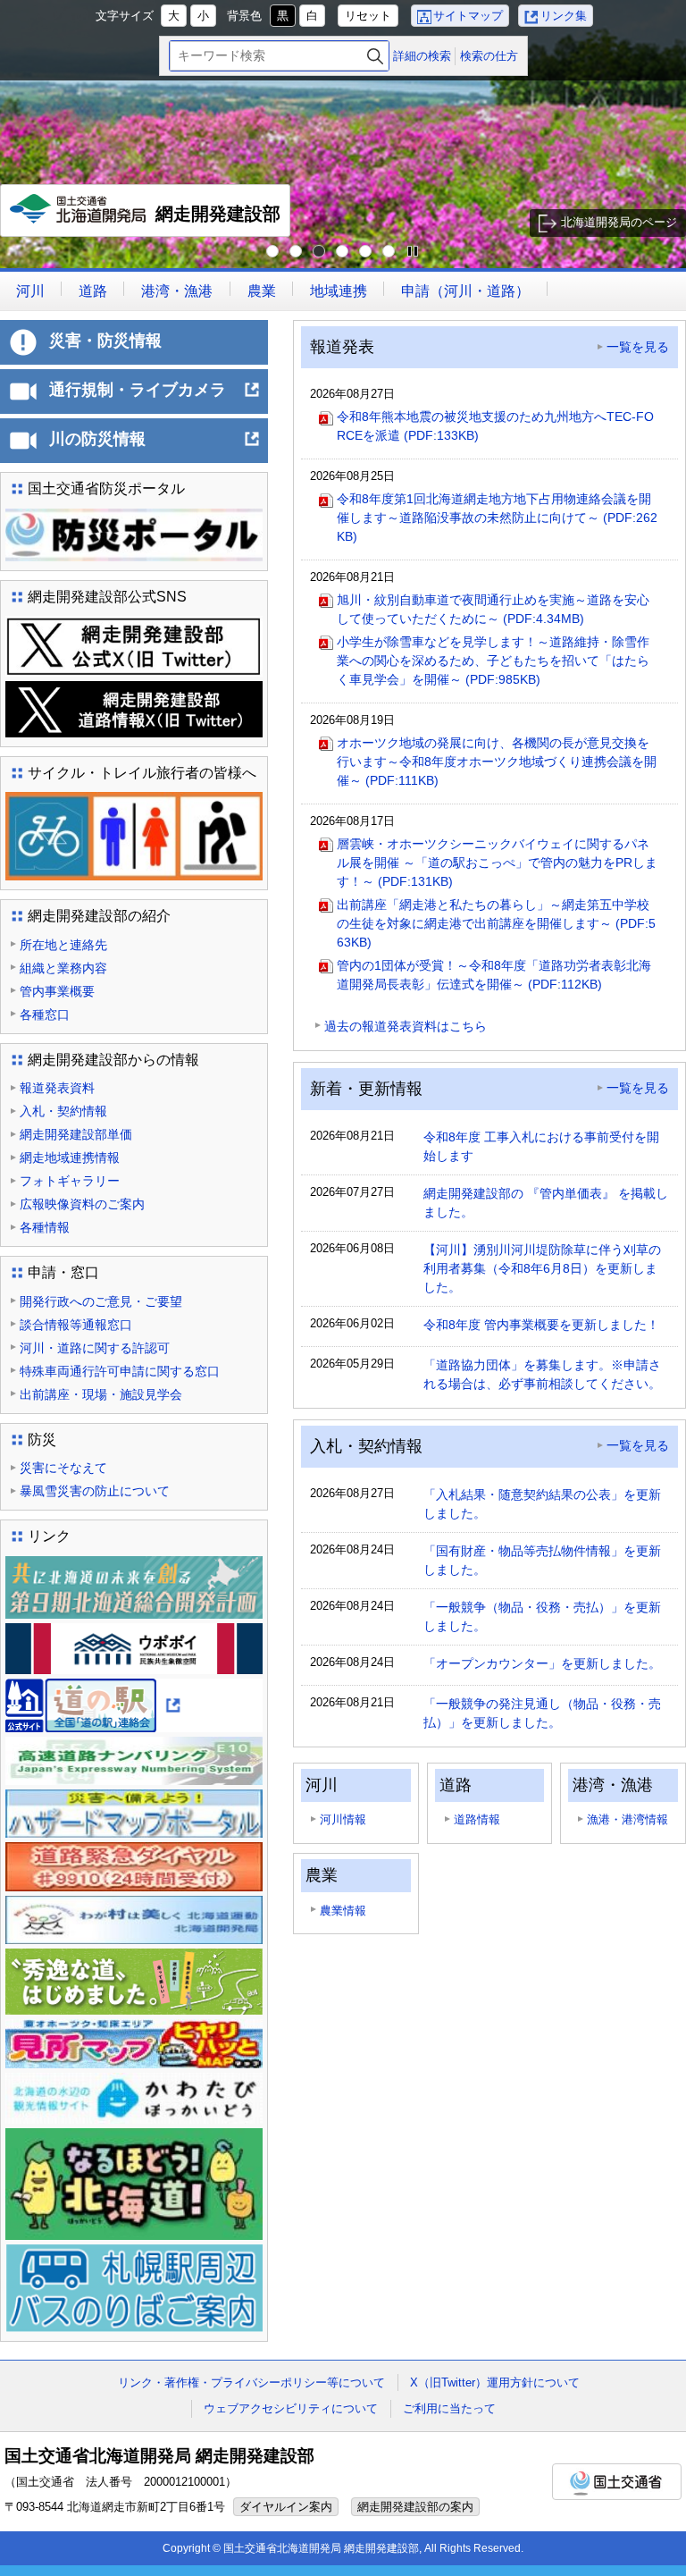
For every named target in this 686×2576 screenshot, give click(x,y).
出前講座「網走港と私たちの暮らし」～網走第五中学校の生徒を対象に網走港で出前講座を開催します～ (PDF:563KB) (496, 923)
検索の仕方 (489, 56)
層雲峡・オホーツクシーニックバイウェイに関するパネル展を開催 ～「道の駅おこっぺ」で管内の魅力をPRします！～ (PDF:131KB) (497, 863)
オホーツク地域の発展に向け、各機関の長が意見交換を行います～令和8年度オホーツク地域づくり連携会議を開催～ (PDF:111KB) (497, 762)
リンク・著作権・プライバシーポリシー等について (251, 2382)
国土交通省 (617, 2482)
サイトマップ (468, 16)
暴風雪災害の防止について (95, 1491)
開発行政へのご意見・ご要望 (101, 1301)
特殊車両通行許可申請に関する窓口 (120, 1371)
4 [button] (343, 252)
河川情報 (343, 1819)
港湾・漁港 (177, 291)
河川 (30, 291)
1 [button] (273, 252)
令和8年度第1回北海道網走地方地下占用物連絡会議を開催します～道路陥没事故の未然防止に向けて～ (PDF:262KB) (497, 518)
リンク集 (564, 16)
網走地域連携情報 (70, 1158)
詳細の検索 (422, 56)
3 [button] (320, 252)
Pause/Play (413, 252)
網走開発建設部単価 (76, 1134)
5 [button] (366, 252)
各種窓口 (45, 1014)
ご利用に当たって (449, 2408)
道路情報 (477, 1819)
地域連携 (339, 291)
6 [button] (389, 252)
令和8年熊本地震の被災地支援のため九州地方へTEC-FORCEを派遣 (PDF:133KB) (495, 426)
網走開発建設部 (150, 220)
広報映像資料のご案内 (82, 1204)
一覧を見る (638, 347)
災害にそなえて (63, 1468)
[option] (343, 134)
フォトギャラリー (70, 1181)
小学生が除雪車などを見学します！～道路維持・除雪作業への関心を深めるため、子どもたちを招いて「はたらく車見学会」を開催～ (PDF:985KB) (493, 661)
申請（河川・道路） (465, 291)
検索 (375, 56)
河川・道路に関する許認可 (95, 1348)
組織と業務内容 (63, 968)
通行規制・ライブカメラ (155, 397)
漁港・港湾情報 (627, 1819)
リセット (368, 16)
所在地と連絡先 (63, 945)
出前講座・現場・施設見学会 (101, 1394)
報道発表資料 (57, 1088)
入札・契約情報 (63, 1111)
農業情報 (343, 1911)
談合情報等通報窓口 (76, 1325)
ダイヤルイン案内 (286, 2507)
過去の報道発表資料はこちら (406, 1026)
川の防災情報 (155, 446)
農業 (262, 291)
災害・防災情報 (105, 341)
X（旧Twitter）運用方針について (495, 2382)
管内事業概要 (57, 991)
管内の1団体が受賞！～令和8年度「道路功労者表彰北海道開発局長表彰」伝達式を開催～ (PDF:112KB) (494, 975)
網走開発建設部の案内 (415, 2507)
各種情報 (45, 1227)
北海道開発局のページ (619, 222)
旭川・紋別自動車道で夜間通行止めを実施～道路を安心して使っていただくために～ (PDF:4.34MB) (493, 609)
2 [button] (297, 252)
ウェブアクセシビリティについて (291, 2408)
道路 (93, 291)
